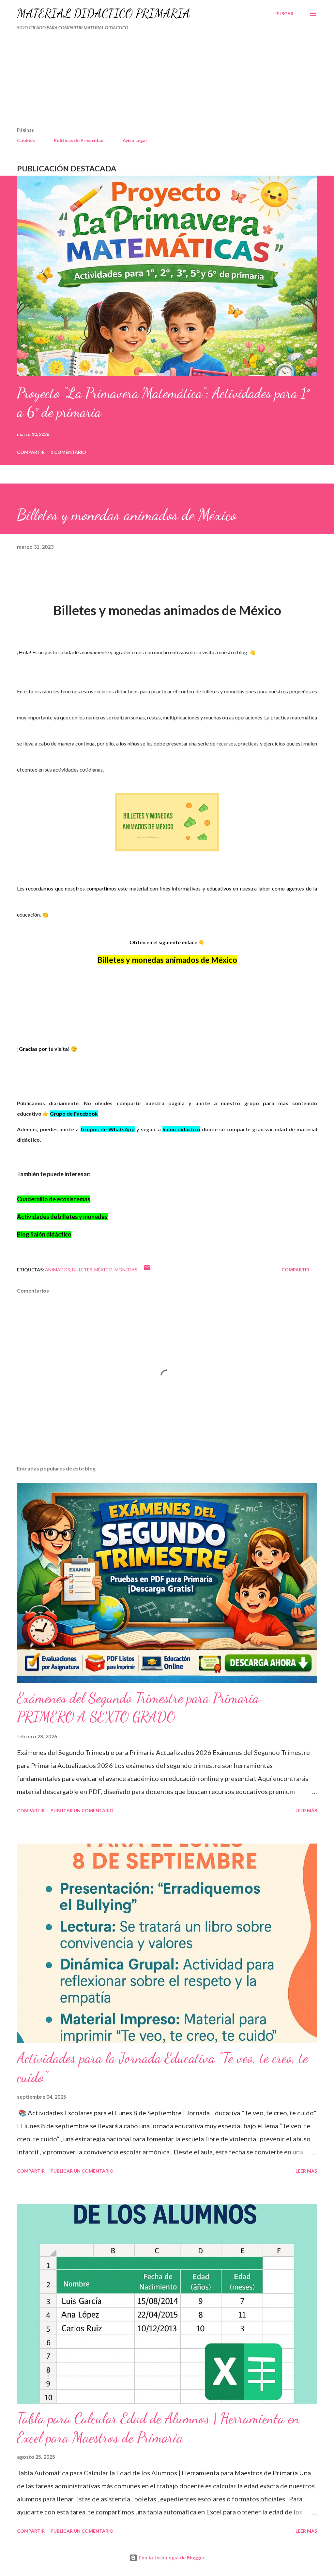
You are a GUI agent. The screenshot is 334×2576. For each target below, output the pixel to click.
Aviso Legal (135, 140)
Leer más (306, 1810)
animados (58, 1270)
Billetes (82, 1270)
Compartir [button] (31, 452)
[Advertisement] (139, 81)
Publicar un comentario (82, 1810)
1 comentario (68, 452)
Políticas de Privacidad (79, 140)
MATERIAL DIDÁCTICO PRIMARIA (104, 14)
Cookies (26, 140)
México (103, 1270)
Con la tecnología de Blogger (171, 2558)
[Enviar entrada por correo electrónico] (147, 1270)
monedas (126, 1270)
